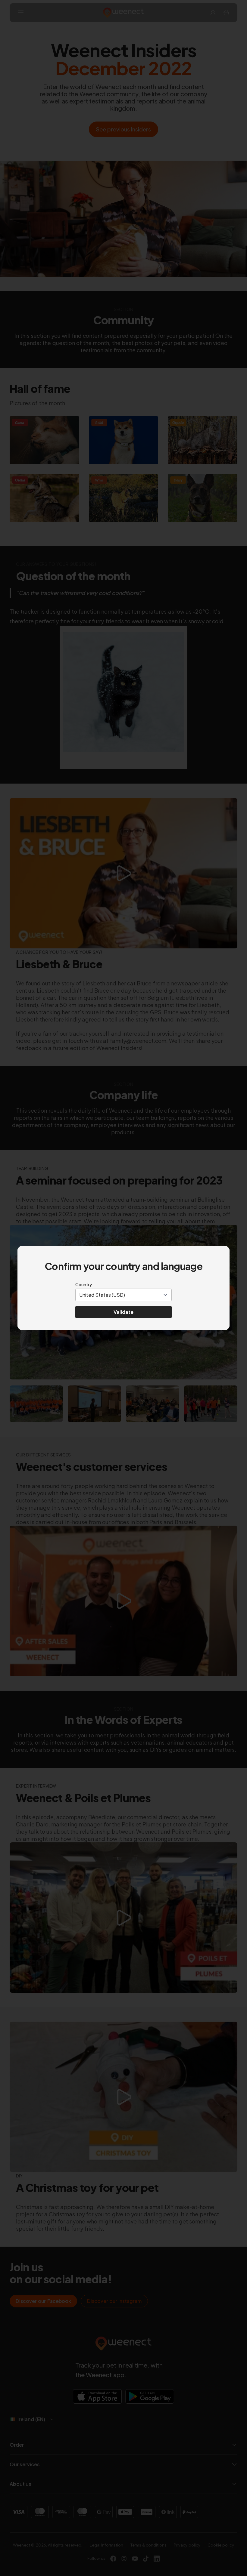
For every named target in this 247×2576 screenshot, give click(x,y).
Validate (123, 1312)
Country (84, 1284)
